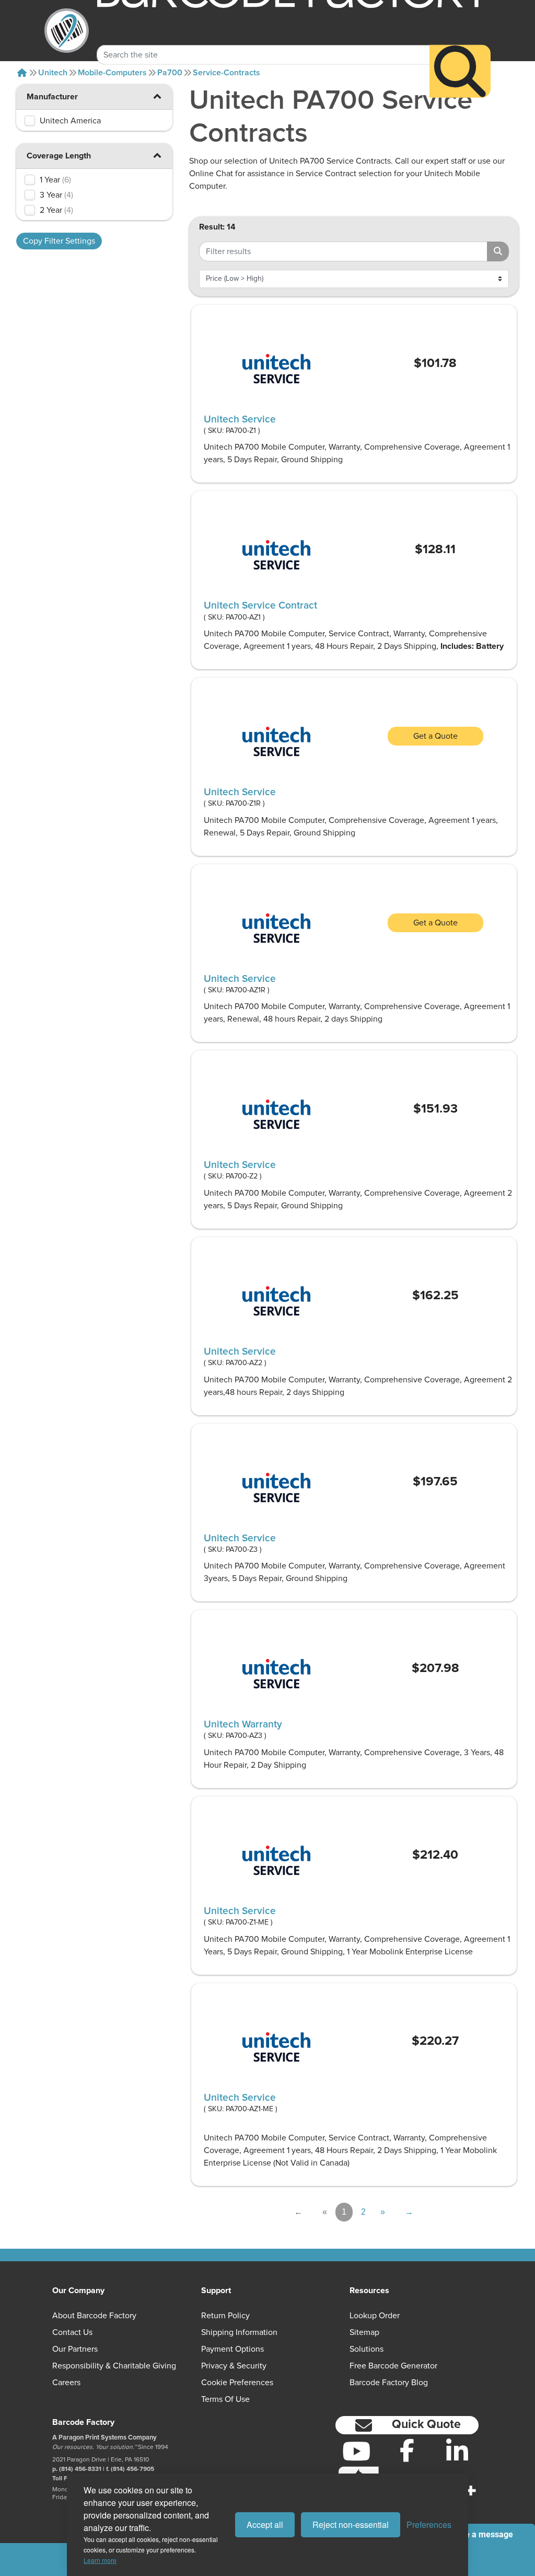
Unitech (53, 73)
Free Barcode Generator (393, 2366)
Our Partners (75, 2349)
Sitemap (364, 2332)
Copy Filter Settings (59, 241)
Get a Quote (435, 736)
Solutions (367, 2349)
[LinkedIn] (457, 2451)
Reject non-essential (351, 2525)
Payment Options (232, 2349)
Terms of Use (225, 2399)
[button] (157, 155)
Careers (66, 2383)
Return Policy (225, 2316)
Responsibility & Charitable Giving (114, 2366)
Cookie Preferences (237, 2383)
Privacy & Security (234, 2366)
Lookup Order (375, 2316)
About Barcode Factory (94, 2316)
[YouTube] (357, 2451)
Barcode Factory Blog (389, 2383)
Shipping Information (239, 2332)
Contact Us (72, 2332)
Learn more (100, 2560)
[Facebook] (407, 2450)
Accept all (265, 2525)
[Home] (22, 73)
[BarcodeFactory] (67, 31)
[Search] (460, 71)
